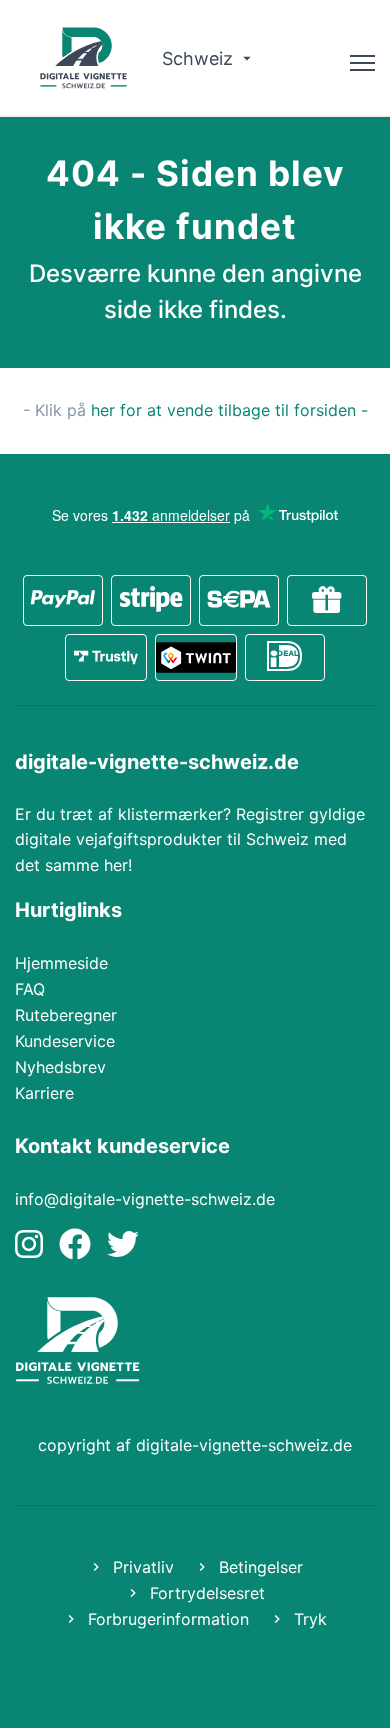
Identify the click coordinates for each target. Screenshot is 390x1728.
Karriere (44, 1093)
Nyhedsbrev (60, 1067)
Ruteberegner (66, 1015)
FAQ (30, 989)
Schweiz (200, 58)
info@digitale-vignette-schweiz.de (145, 1199)
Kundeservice (65, 1041)
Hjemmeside (61, 963)
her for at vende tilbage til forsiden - (229, 410)
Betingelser (258, 1567)
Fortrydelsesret (205, 1593)
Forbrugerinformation (166, 1619)
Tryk (308, 1619)
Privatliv (141, 1567)
